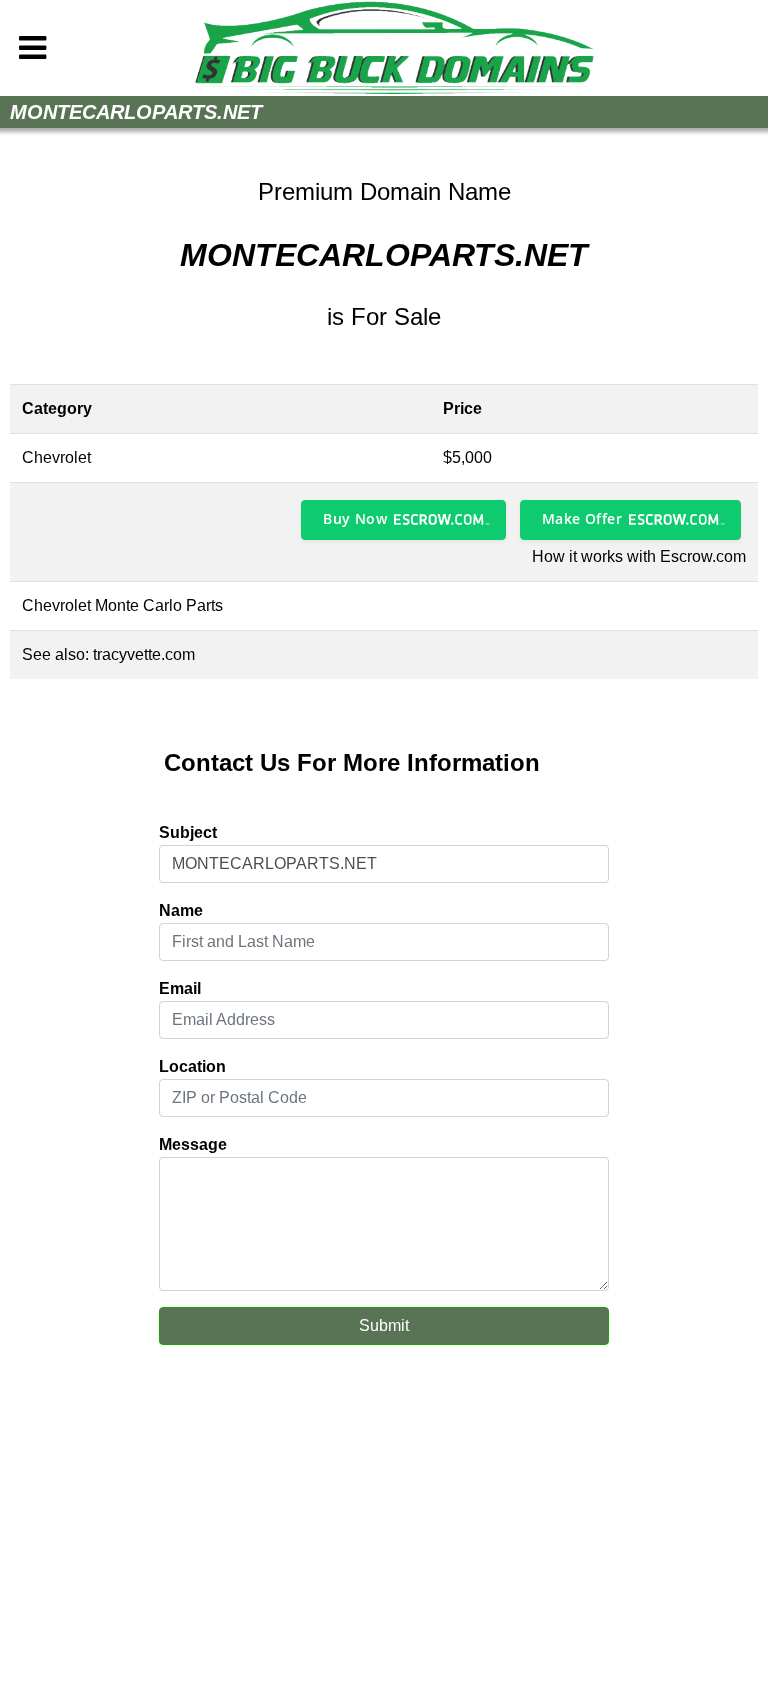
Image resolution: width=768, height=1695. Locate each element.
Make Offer (582, 518)
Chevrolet (56, 457)
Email (180, 988)
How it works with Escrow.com (639, 556)
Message (193, 1144)
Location (192, 1066)
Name (181, 910)
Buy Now (355, 518)
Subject (188, 832)
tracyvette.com (144, 654)
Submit (384, 1325)
